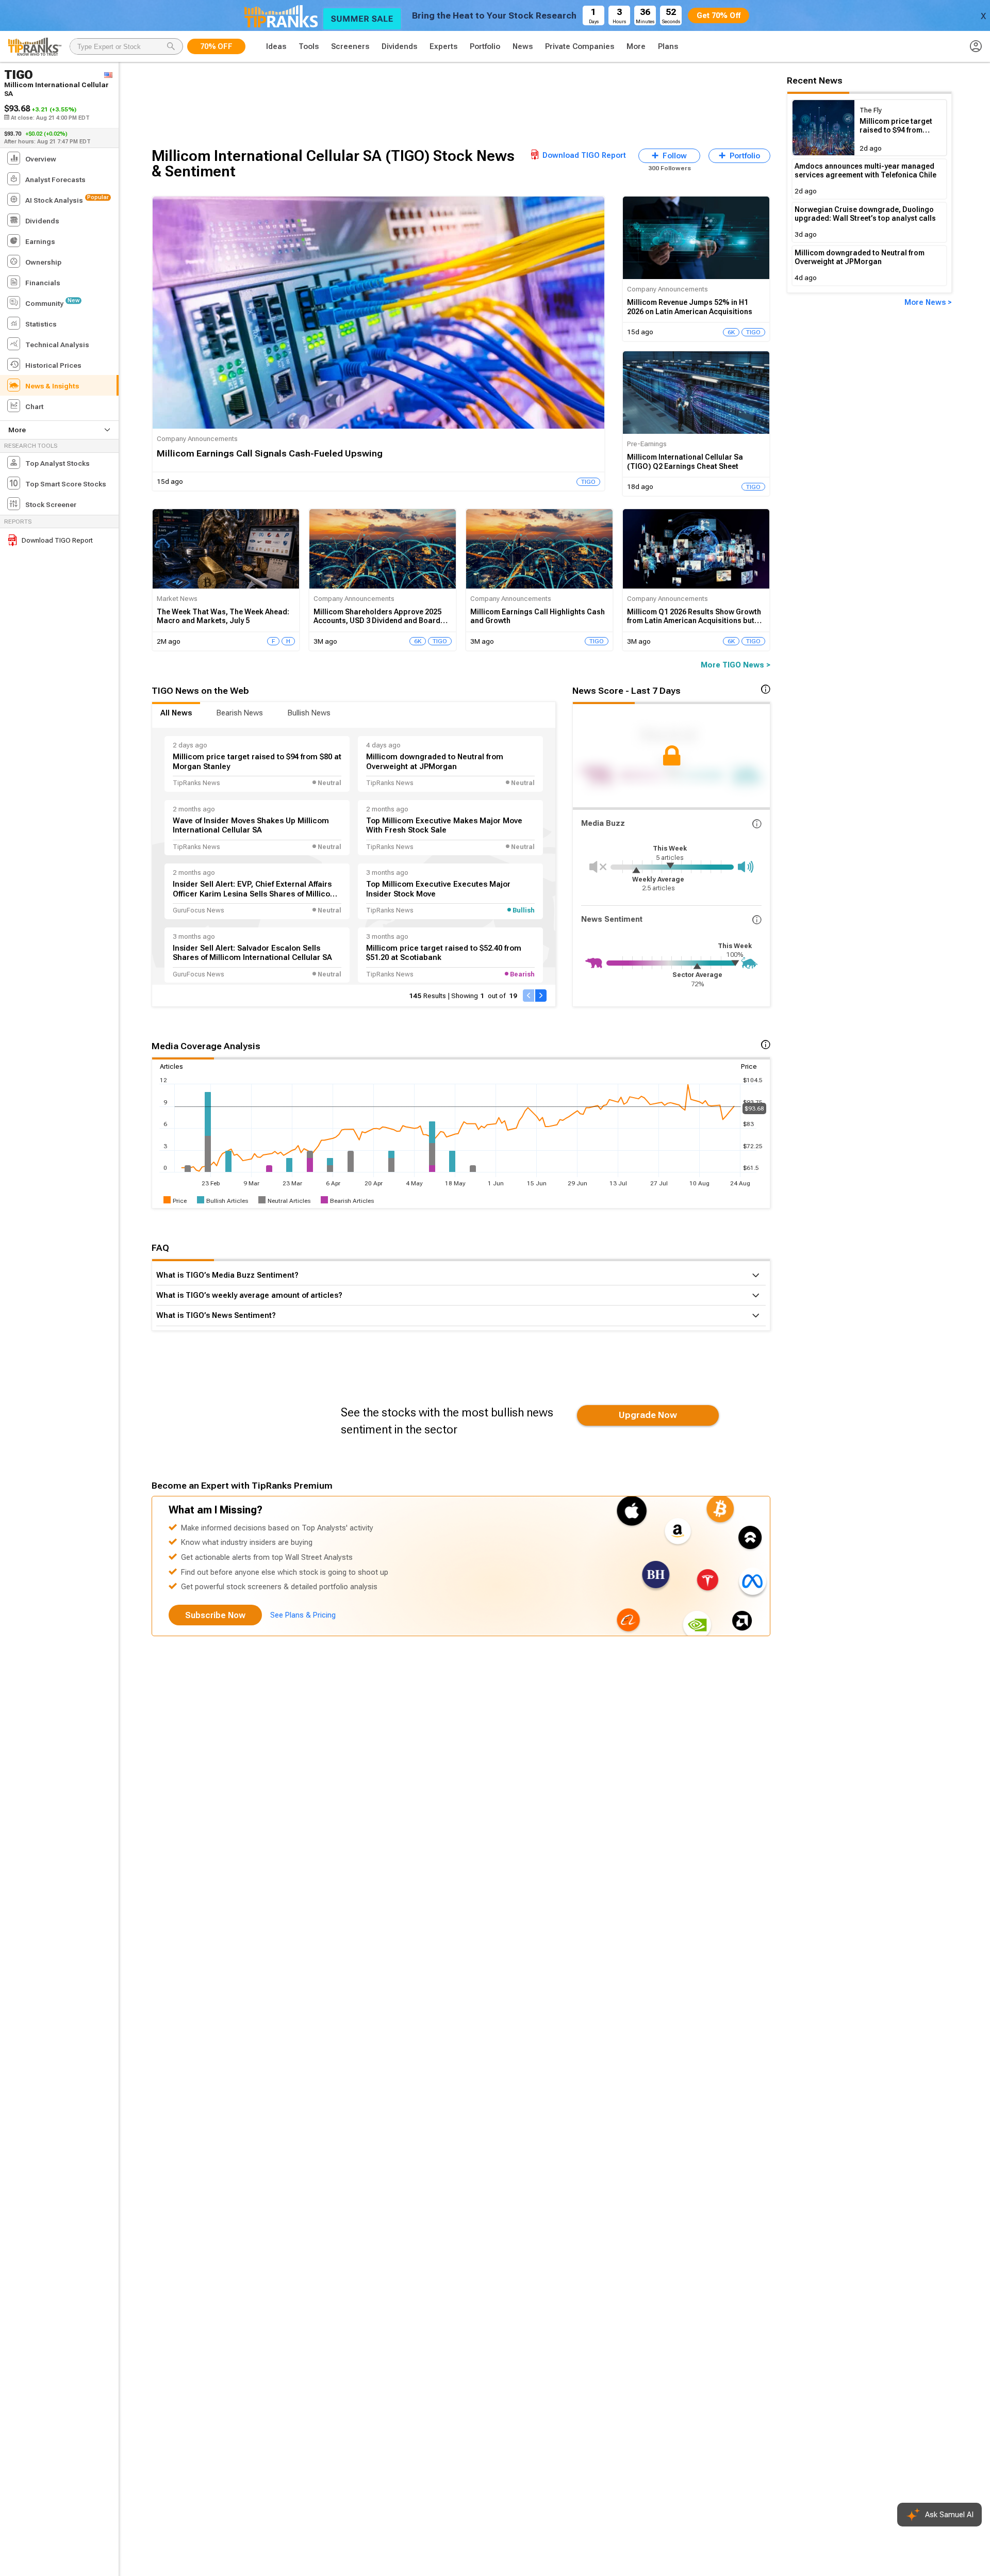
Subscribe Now (215, 1615)
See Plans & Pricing (303, 1615)
